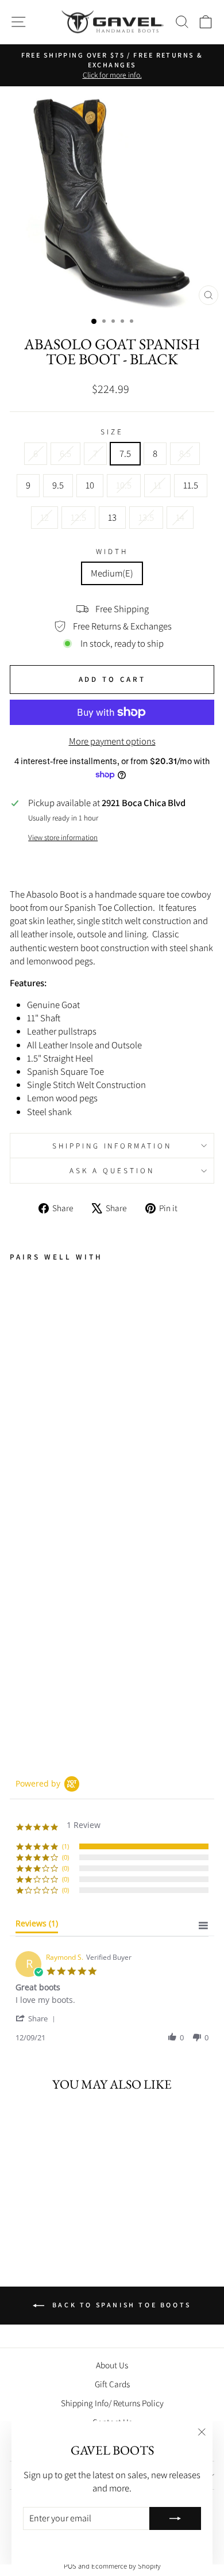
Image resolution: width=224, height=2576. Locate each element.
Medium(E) (112, 573)
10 (90, 485)
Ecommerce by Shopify (126, 2566)
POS (70, 2566)
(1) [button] (65, 1846)
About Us (112, 2365)
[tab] (37, 1926)
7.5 (125, 453)
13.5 (146, 517)
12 (45, 517)
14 (180, 517)
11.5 (191, 485)
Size (112, 432)
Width (112, 551)
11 (157, 485)
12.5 (78, 517)
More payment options (112, 741)
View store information (63, 837)
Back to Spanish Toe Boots (120, 2305)
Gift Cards (112, 2384)
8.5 (185, 453)
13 (112, 517)
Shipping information (112, 1146)
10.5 (124, 485)
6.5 (65, 453)
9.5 (58, 485)
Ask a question (112, 1170)
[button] (37, 2018)
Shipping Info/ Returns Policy (112, 2403)
